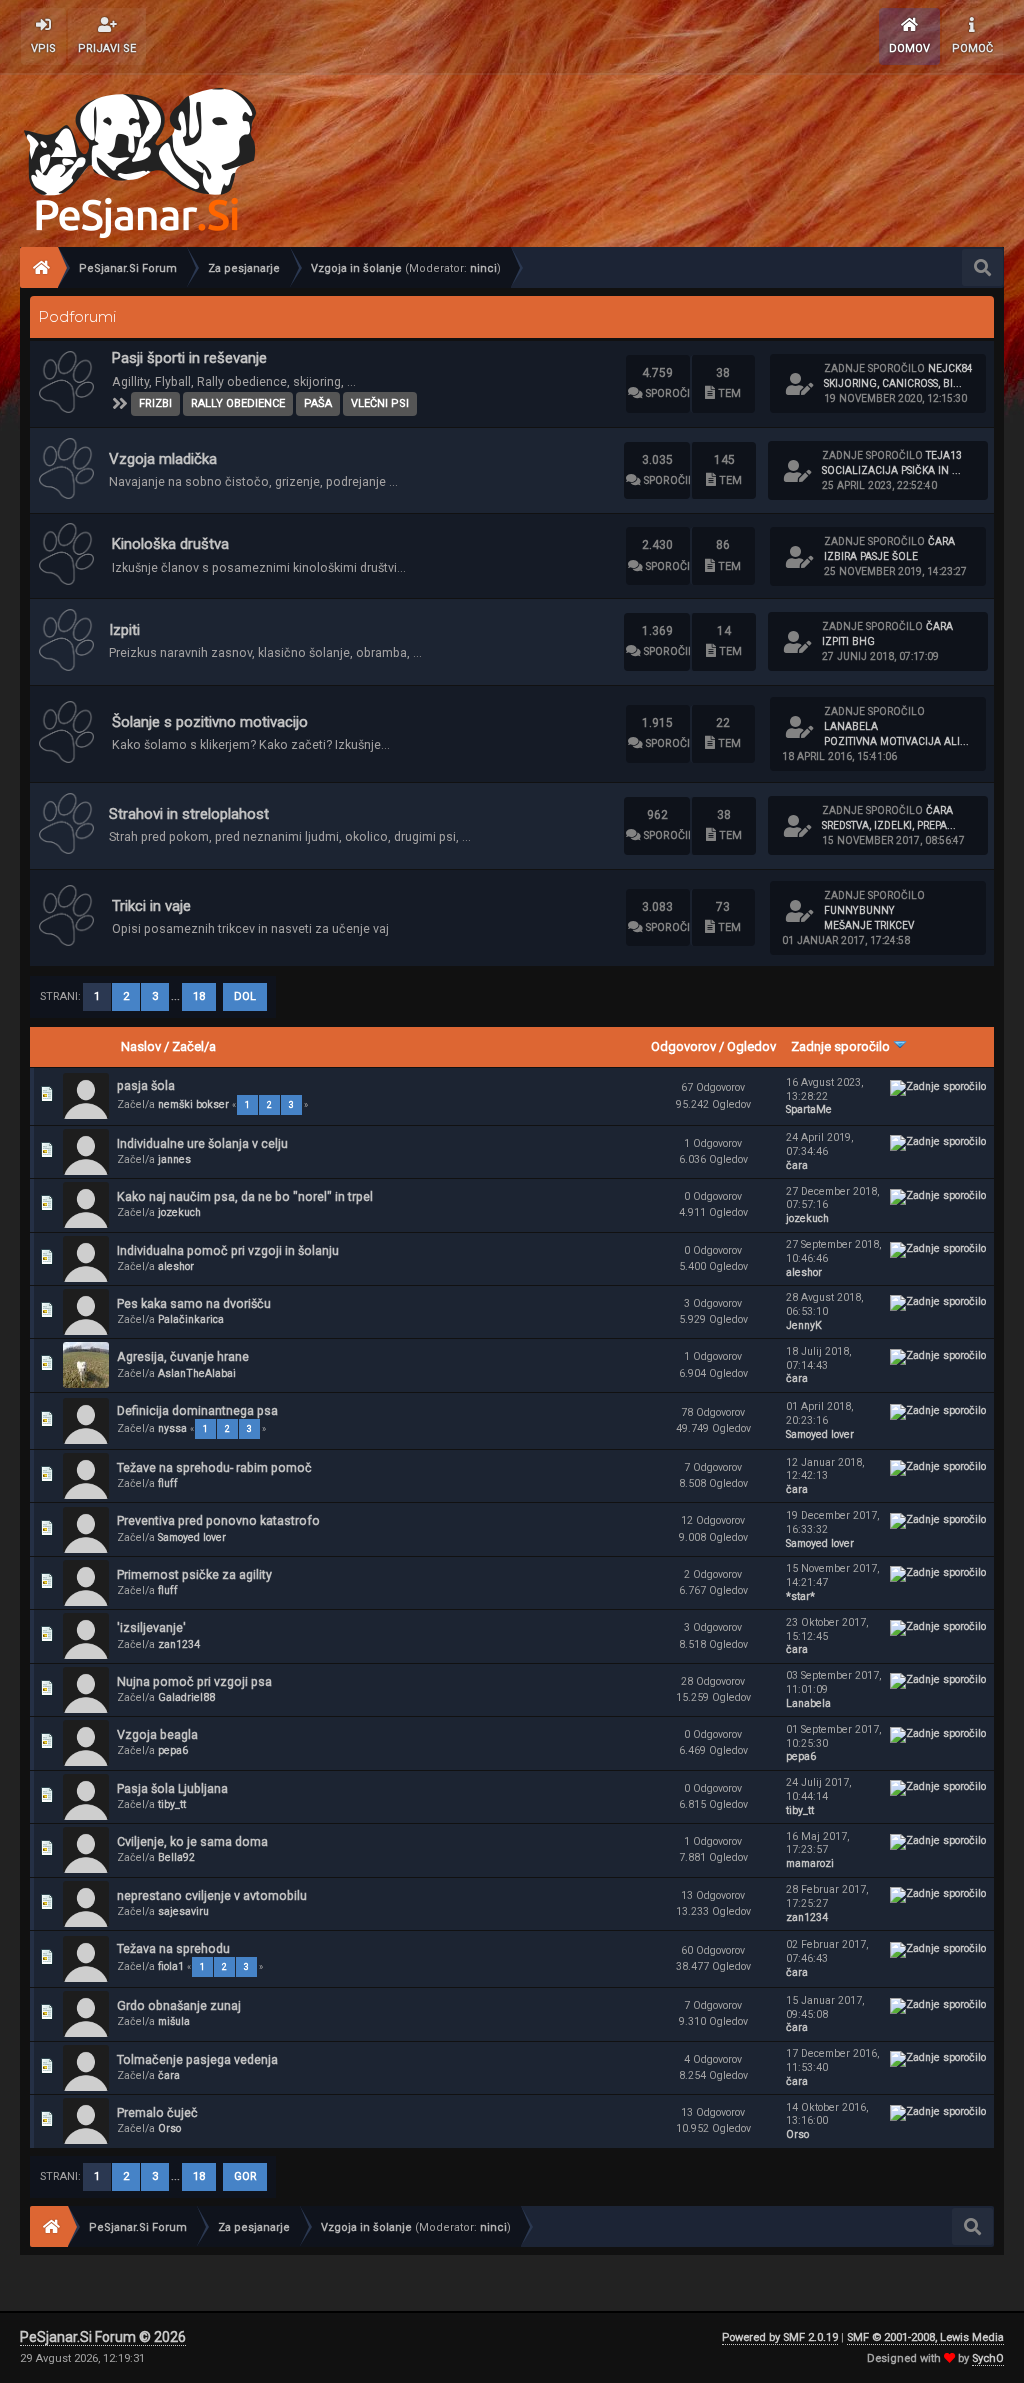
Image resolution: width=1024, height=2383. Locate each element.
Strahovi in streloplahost (189, 814)
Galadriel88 (186, 1697)
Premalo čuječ (157, 2112)
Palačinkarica (191, 1319)
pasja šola (146, 1085)
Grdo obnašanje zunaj (179, 2005)
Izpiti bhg (848, 641)
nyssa (172, 1428)
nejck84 (950, 368)
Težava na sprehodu (173, 1948)
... (177, 996)
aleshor (176, 1266)
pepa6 (173, 1750)
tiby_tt (172, 1804)
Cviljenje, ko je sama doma (192, 1841)
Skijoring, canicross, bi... (893, 383)
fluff (168, 1483)
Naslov (141, 1046)
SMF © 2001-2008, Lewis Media (925, 2337)
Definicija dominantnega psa (197, 1410)
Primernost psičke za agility (194, 1574)
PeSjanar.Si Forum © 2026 (103, 2337)
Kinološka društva (170, 544)
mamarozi (810, 1863)
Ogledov (751, 1046)
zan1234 (179, 1644)
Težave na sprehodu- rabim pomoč (214, 1467)
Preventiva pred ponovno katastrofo (218, 1520)
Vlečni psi (380, 403)
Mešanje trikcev (869, 925)
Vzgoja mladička (163, 459)
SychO (988, 2358)
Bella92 (176, 1857)
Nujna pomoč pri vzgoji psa (194, 1681)
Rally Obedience (238, 403)
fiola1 (171, 1966)
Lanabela (851, 726)
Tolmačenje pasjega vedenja (197, 2059)
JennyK (804, 1325)
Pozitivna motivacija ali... (896, 741)
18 (199, 996)
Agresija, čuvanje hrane (183, 1356)
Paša (318, 403)
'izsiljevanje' (151, 1627)
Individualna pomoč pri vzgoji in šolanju (228, 1250)
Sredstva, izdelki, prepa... (889, 825)
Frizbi (155, 403)
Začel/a (194, 1046)
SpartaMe (809, 1109)
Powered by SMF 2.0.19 (780, 2337)
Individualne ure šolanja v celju (202, 1143)
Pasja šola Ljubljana (172, 1788)
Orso (169, 2128)
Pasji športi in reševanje (189, 358)
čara (941, 541)
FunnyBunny (859, 910)
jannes (174, 1159)
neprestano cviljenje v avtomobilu (212, 1895)
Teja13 (944, 455)
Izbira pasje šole (871, 556)
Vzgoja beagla (157, 1734)
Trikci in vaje (151, 906)
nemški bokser (193, 1104)
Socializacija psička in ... (891, 470)
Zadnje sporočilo (842, 1046)
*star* (800, 1596)
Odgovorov (683, 1046)
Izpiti (124, 630)
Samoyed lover (820, 1434)
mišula (174, 2021)
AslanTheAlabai (197, 1373)
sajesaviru (183, 1911)
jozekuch (179, 1212)
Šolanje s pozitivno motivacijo (210, 722)
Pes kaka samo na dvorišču (194, 1303)
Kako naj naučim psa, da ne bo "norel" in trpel (245, 1196)
